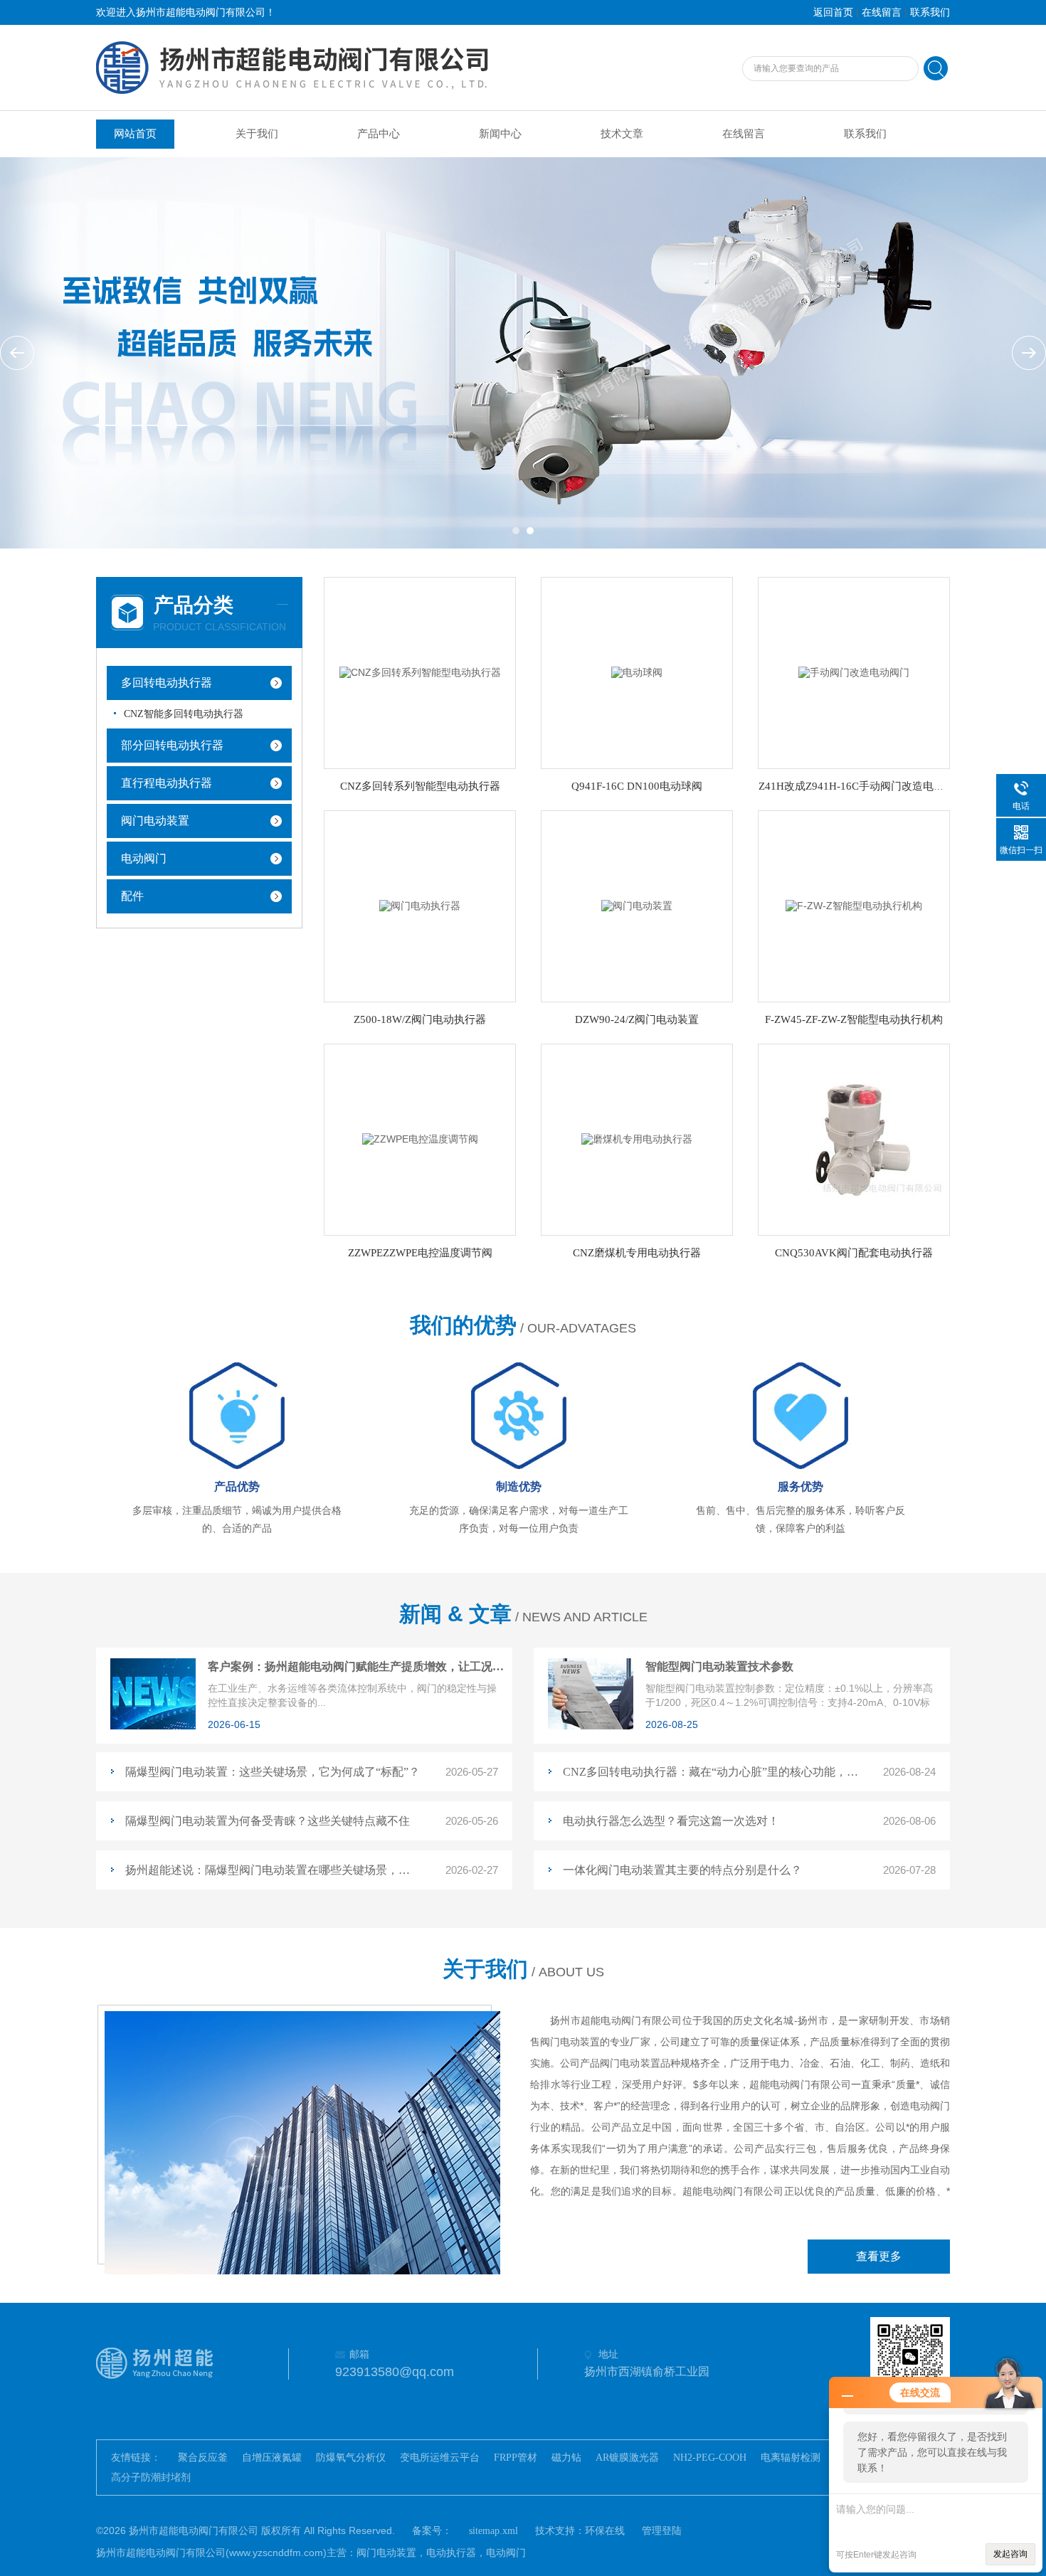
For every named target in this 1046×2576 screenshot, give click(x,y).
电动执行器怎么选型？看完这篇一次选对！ (671, 1821)
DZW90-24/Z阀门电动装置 (637, 1019)
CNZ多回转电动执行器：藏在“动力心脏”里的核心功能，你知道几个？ (710, 1772)
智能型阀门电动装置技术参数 (719, 1666)
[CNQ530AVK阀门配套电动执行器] (854, 1139)
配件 (132, 896)
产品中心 (379, 134)
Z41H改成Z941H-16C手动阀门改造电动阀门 (862, 786)
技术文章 (622, 134)
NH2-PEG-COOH (710, 2458)
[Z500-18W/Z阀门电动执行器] (420, 905)
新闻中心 (500, 134)
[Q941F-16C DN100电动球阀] (637, 672)
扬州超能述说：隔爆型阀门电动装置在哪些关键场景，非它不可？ (273, 1870)
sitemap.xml (493, 2531)
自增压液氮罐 (272, 2458)
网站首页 (135, 134)
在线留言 (882, 12)
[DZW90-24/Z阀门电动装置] (637, 905)
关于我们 (257, 134)
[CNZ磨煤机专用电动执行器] (637, 1139)
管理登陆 (662, 2531)
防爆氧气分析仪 (351, 2458)
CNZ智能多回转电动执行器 (184, 714)
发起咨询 (1010, 2554)
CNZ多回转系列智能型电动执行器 (420, 786)
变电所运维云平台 (440, 2458)
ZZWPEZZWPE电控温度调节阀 (420, 1253)
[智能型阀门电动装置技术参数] (591, 1726)
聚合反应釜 (203, 2458)
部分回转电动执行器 (172, 745)
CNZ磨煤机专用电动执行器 (637, 1253)
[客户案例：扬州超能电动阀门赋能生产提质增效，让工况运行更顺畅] (153, 1726)
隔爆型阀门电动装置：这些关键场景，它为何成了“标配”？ (273, 1772)
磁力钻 (566, 2458)
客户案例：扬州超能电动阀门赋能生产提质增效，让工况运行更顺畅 (357, 1666)
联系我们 (930, 12)
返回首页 (833, 12)
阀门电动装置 (155, 821)
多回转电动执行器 (167, 683)
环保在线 (605, 2531)
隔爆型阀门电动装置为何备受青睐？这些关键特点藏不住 (268, 1821)
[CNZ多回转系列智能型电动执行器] (420, 672)
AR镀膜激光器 (627, 2458)
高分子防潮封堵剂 (151, 2477)
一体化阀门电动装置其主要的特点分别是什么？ (682, 1870)
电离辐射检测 (791, 2458)
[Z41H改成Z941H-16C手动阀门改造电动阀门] (854, 672)
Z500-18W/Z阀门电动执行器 (420, 1019)
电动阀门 (144, 858)
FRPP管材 (516, 2458)
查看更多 (879, 2256)
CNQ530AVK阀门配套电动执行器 (854, 1253)
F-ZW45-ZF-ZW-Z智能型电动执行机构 (854, 1019)
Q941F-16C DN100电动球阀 (637, 786)
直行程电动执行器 (167, 783)
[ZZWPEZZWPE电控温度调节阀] (420, 1139)
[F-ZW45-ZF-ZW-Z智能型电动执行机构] (854, 905)
